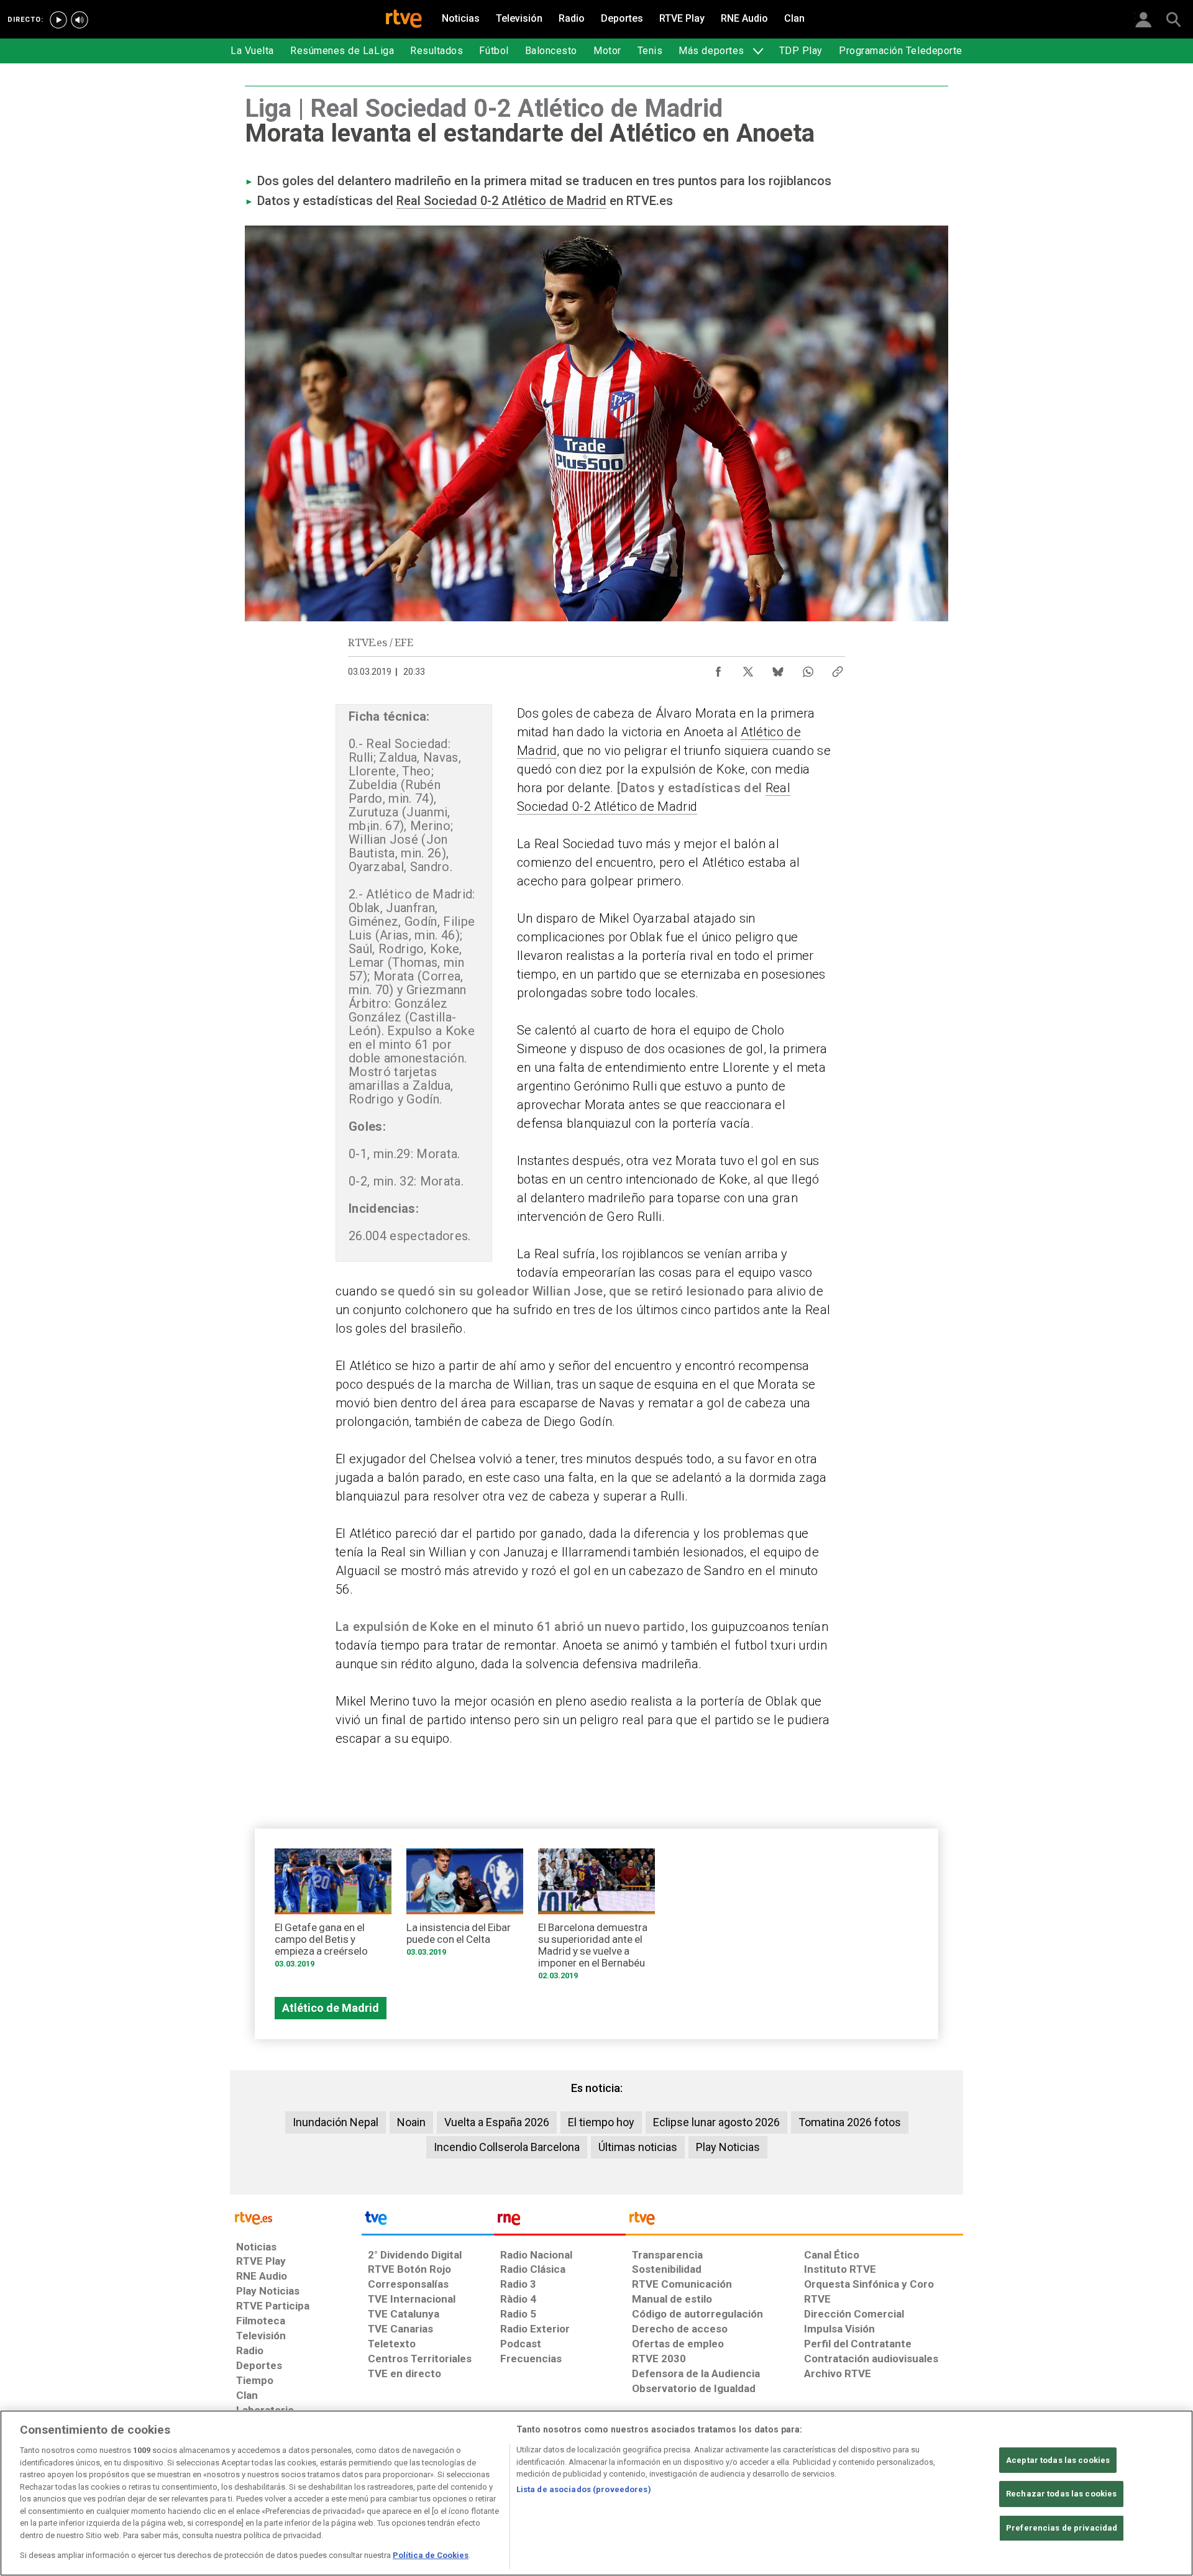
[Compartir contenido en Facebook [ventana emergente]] (718, 669)
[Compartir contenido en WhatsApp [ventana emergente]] (808, 669)
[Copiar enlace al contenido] (838, 669)
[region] (596, 2493)
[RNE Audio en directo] (80, 20)
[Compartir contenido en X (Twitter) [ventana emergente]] (748, 669)
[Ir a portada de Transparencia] (794, 2221)
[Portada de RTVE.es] (404, 20)
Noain (411, 2122)
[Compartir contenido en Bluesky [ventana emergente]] (778, 669)
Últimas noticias (638, 2147)
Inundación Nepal (336, 2122)
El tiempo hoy (601, 2122)
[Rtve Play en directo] (58, 20)
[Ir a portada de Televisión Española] (427, 2221)
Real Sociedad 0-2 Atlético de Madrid (501, 201)
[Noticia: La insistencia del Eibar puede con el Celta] (465, 1907)
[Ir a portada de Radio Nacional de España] (560, 2221)
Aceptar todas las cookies (1058, 2460)
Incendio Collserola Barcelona (507, 2147)
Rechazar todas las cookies (1061, 2494)
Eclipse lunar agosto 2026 (716, 2122)
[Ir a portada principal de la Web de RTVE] (296, 2217)
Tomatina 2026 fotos (850, 2122)
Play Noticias (728, 2147)
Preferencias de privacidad (1062, 2528)
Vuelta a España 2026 (497, 2122)
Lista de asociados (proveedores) (584, 2489)
